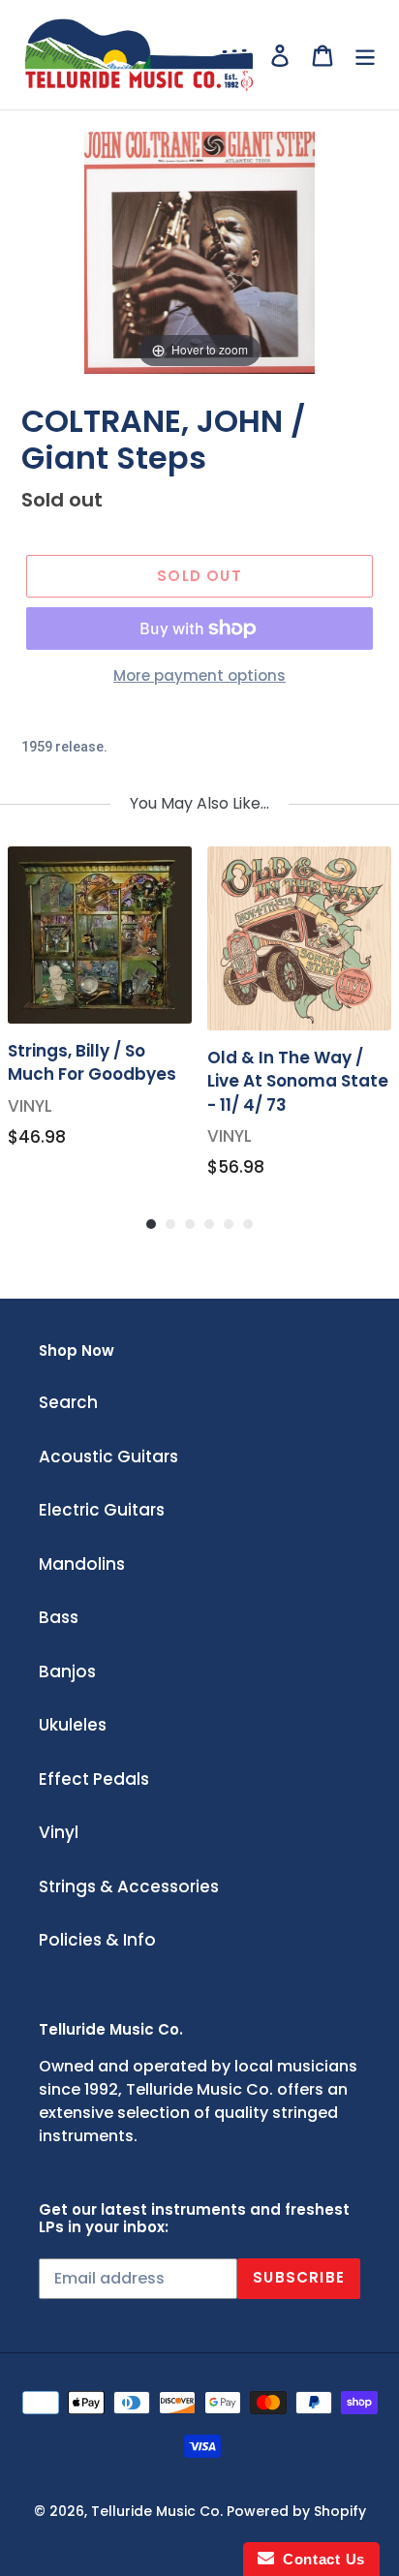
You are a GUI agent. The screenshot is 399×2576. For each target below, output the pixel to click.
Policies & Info (97, 1940)
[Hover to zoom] (199, 252)
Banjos (67, 1671)
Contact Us (320, 2559)
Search (68, 1402)
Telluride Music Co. (157, 2511)
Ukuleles (73, 1725)
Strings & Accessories (129, 1886)
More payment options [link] (199, 675)
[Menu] (365, 55)
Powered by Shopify (296, 2511)
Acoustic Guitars (108, 1457)
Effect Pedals (94, 1779)
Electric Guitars (102, 1510)
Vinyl (59, 1832)
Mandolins (82, 1564)
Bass (59, 1617)
